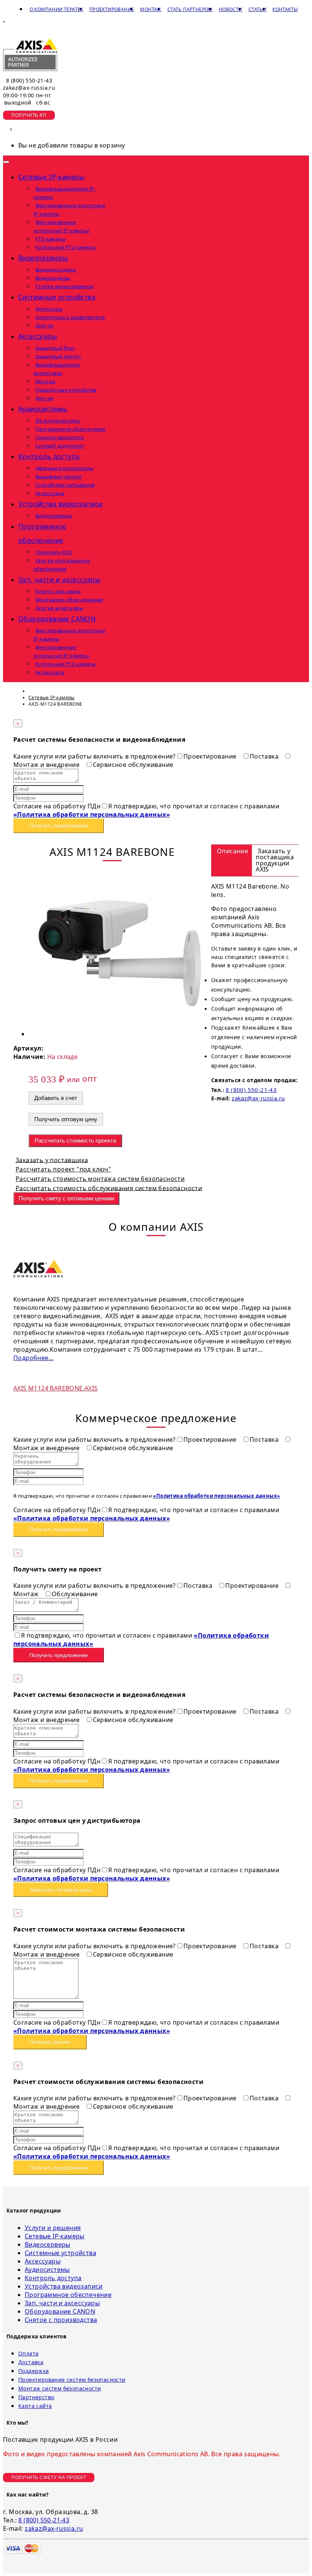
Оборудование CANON (60, 2311)
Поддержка (34, 2371)
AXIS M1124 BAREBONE (48, 1388)
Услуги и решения (53, 2228)
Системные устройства (60, 2253)
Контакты (285, 9)
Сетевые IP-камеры (55, 2236)
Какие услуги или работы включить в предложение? (95, 756)
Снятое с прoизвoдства (61, 2320)
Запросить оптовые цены (61, 1890)
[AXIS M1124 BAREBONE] (120, 1034)
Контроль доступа (53, 2278)
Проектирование (112, 9)
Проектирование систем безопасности (72, 2380)
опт (89, 1078)
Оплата (28, 2353)
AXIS (91, 1388)
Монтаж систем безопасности (60, 2388)
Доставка (31, 2362)
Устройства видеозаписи (64, 2286)
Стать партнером (190, 9)
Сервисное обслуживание (133, 765)
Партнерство (36, 2397)
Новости (231, 9)
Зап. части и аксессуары (62, 2303)
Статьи (257, 9)
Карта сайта (35, 2406)
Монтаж (150, 9)
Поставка (265, 756)
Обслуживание (75, 1594)
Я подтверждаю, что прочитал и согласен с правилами (146, 810)
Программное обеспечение (68, 2295)
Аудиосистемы (47, 2270)
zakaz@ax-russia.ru (29, 88)
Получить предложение (59, 825)
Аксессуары (43, 2261)
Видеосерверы (48, 2244)
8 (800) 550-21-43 (29, 80)
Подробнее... (33, 1358)
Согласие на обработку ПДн (57, 806)
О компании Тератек (57, 9)
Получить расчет (50, 2042)
